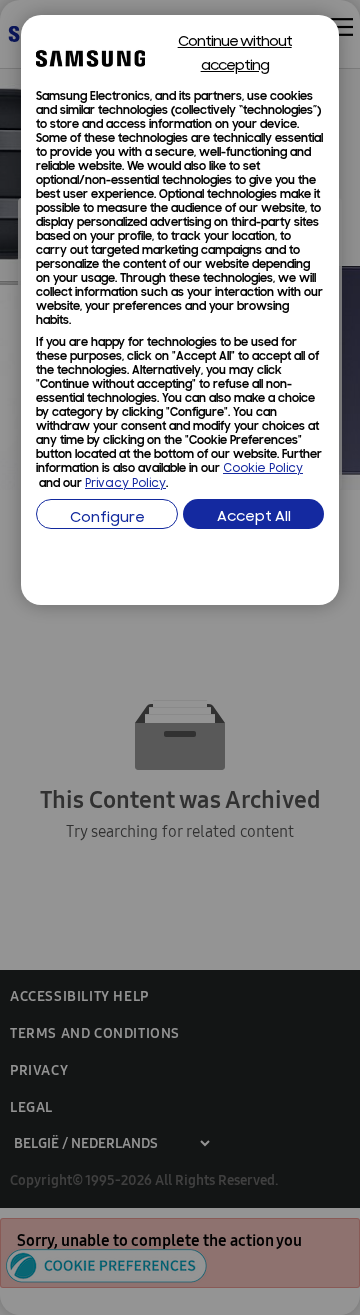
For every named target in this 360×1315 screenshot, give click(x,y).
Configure (107, 518)
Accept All (254, 517)
